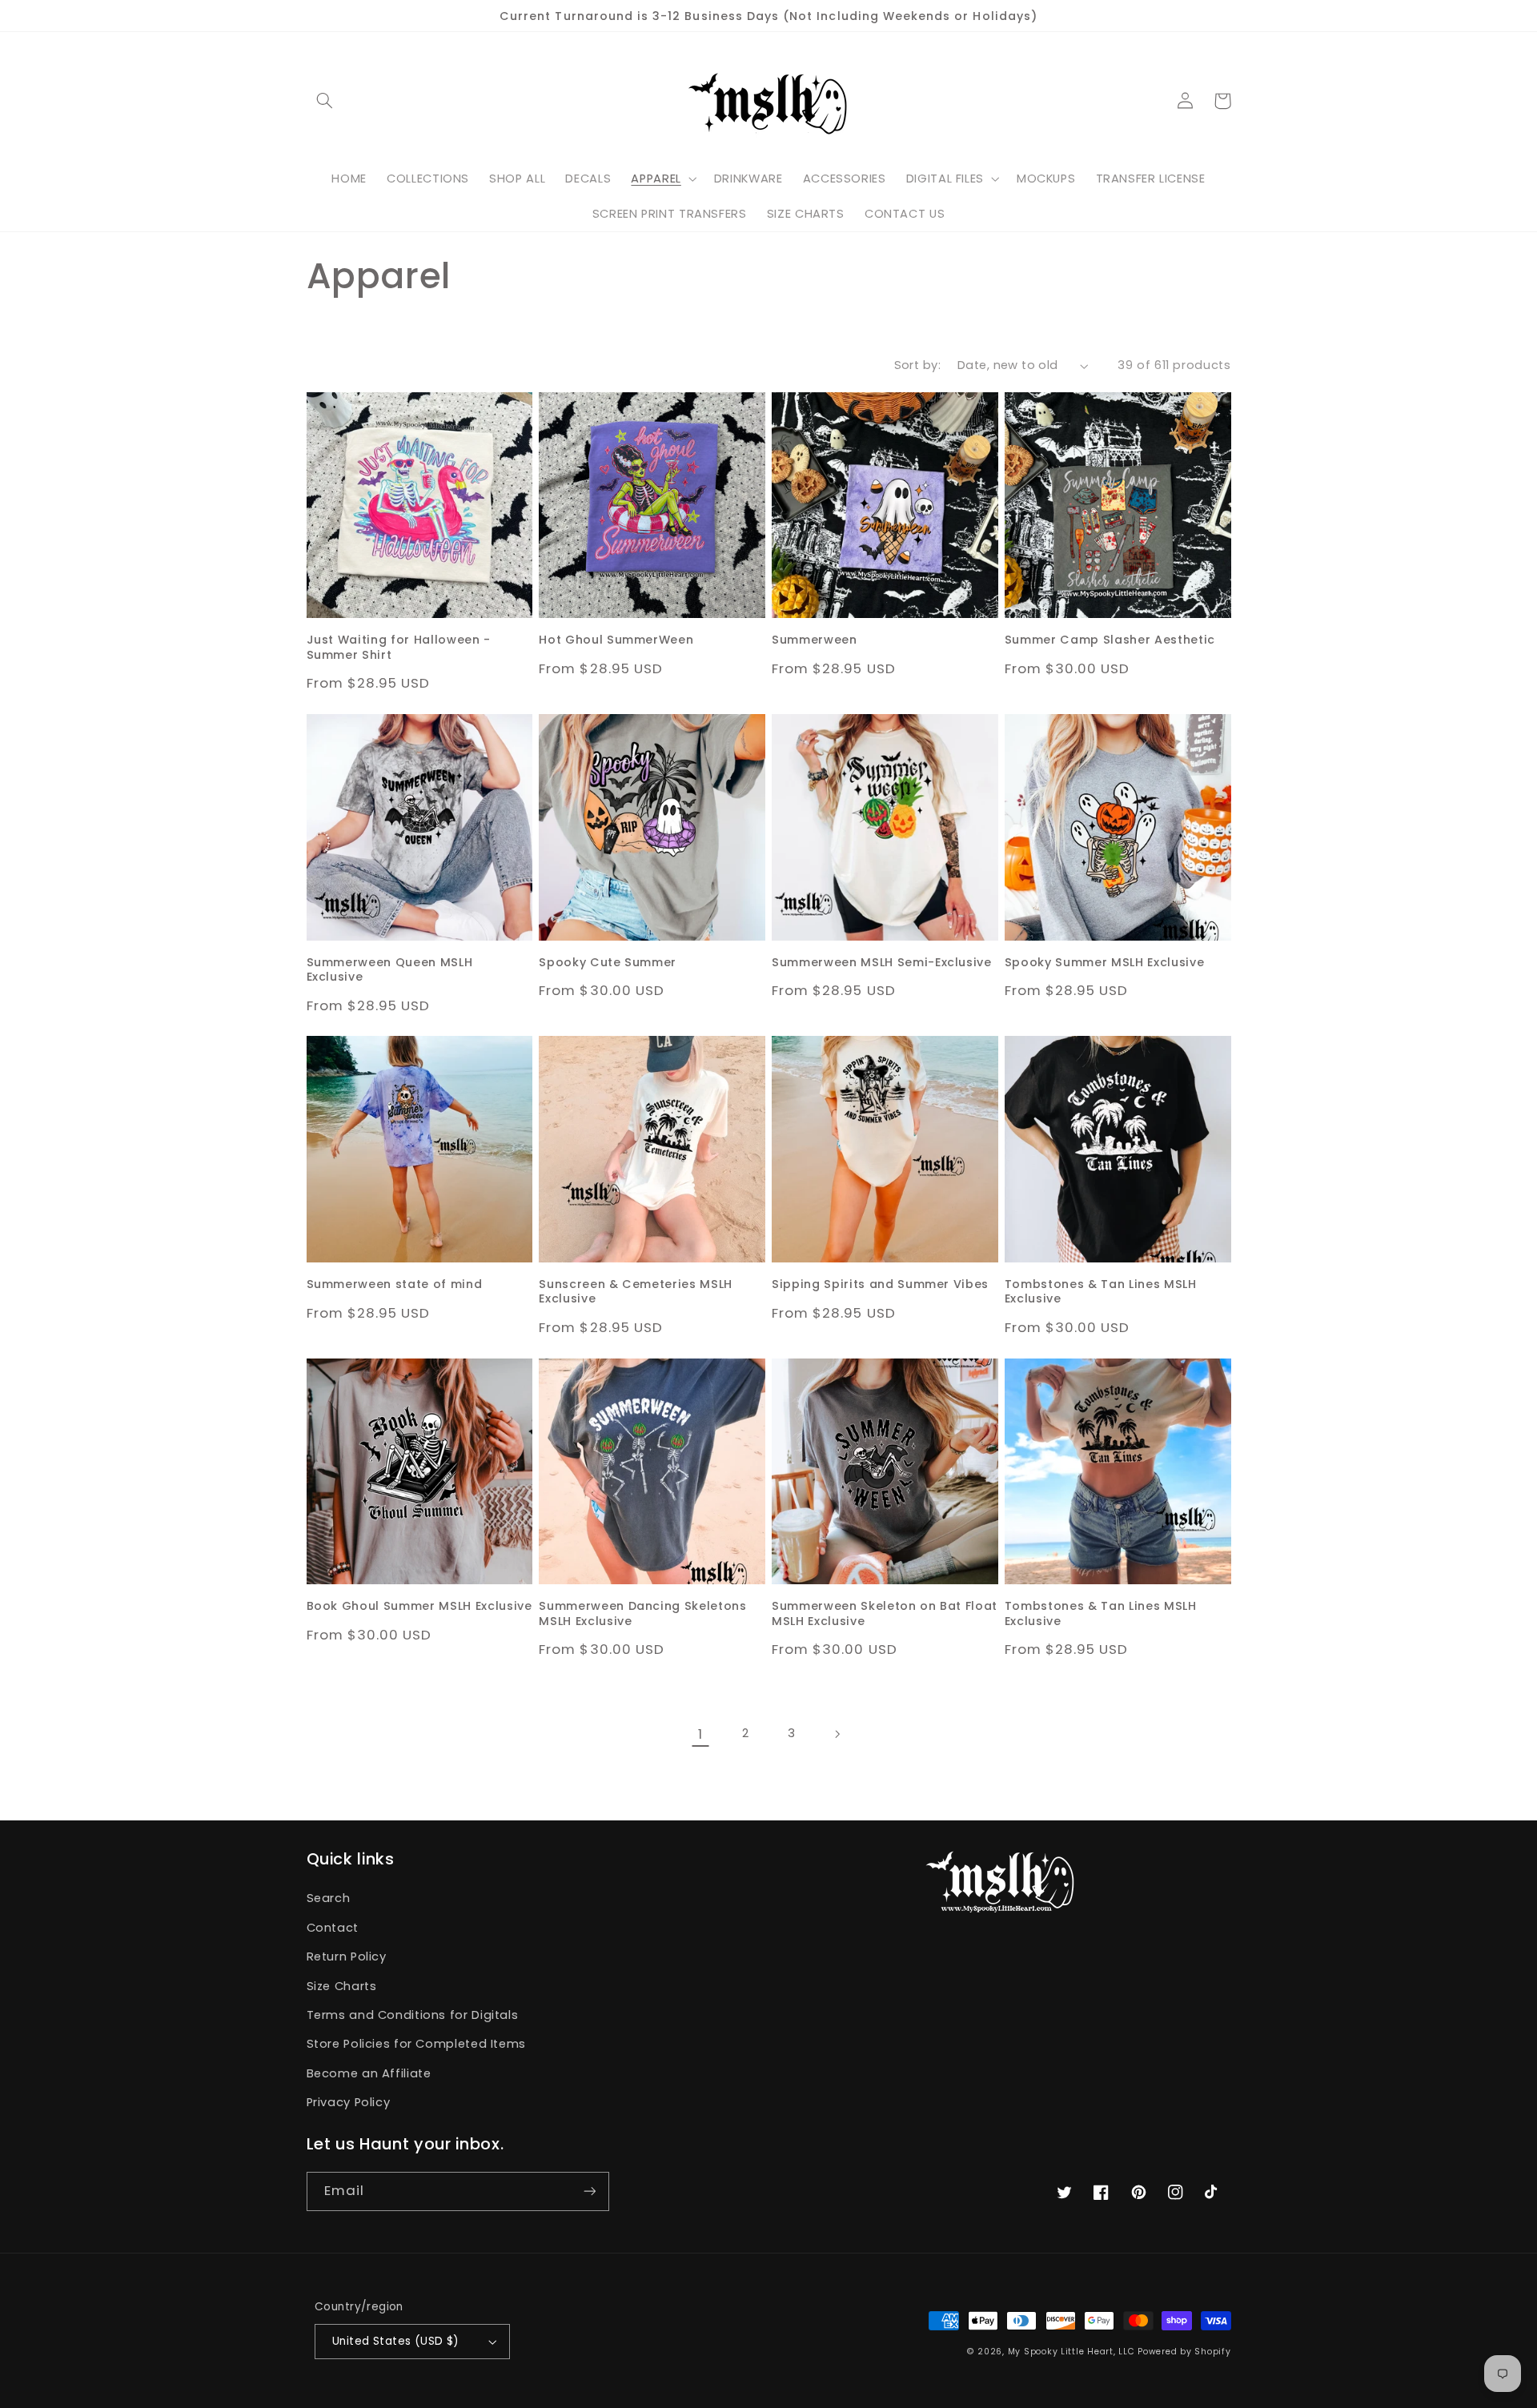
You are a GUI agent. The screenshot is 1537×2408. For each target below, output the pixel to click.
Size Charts (342, 1986)
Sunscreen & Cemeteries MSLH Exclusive (636, 1292)
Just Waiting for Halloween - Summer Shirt (399, 647)
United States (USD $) (396, 2341)
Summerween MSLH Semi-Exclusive (882, 962)
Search (329, 1898)
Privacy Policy (349, 2102)
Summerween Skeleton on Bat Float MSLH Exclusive (885, 1613)
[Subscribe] (589, 2191)
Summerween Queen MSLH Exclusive (390, 970)
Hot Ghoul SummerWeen (616, 640)
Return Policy (347, 1956)
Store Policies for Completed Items (416, 2044)
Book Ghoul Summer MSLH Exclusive (419, 1606)
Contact (333, 1928)
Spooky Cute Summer (608, 962)
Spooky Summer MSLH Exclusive (1104, 962)
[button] (325, 101)
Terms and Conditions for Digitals (413, 2015)
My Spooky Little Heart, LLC (1071, 2352)
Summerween (815, 640)
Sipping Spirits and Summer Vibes (880, 1284)
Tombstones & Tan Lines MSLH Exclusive (1101, 1292)
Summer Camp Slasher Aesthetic (1110, 640)
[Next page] (837, 1734)
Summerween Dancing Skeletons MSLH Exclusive (642, 1613)
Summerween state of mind (395, 1284)
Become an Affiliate (369, 2073)
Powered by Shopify (1184, 2352)
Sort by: (917, 365)
